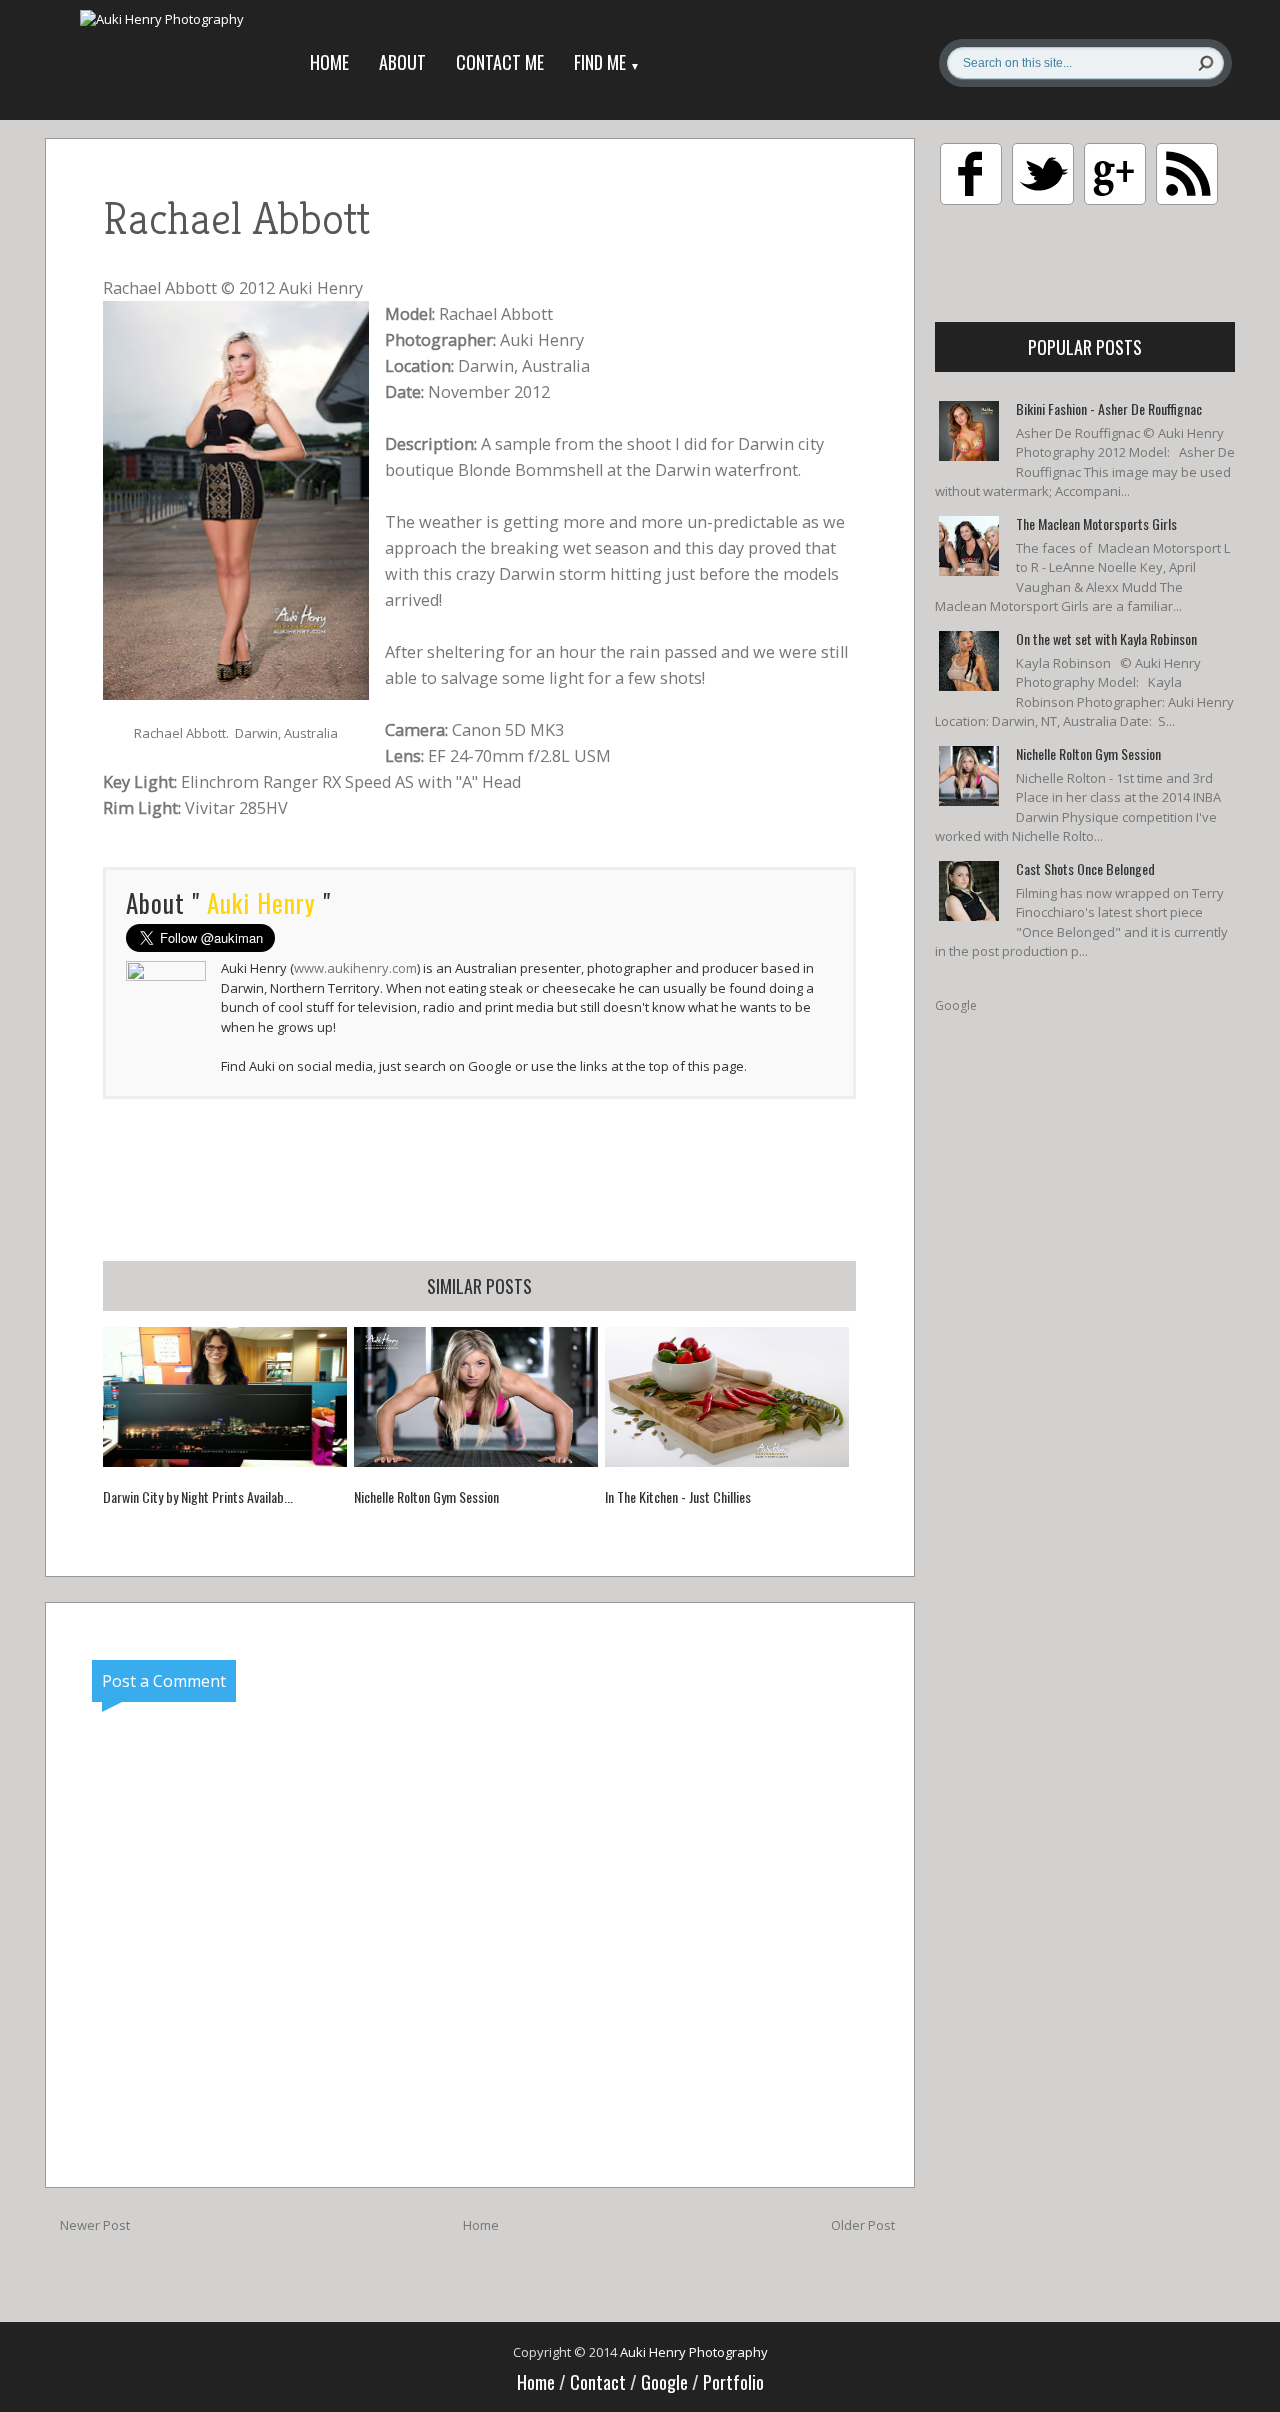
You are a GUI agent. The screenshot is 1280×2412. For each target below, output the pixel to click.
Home (329, 62)
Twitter (1043, 174)
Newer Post (95, 2225)
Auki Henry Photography (694, 2352)
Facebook (971, 174)
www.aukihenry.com (355, 968)
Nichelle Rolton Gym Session (1088, 753)
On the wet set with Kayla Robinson (1106, 638)
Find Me (607, 62)
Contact (600, 2382)
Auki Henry (321, 288)
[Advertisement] (480, 1179)
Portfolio (733, 2382)
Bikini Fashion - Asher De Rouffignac (1109, 408)
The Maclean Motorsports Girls (1096, 523)
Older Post (863, 2225)
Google (956, 1005)
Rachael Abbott (160, 288)
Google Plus (1115, 174)
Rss (1187, 174)
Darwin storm (552, 574)
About (402, 62)
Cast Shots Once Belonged (1085, 868)
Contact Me (500, 62)
